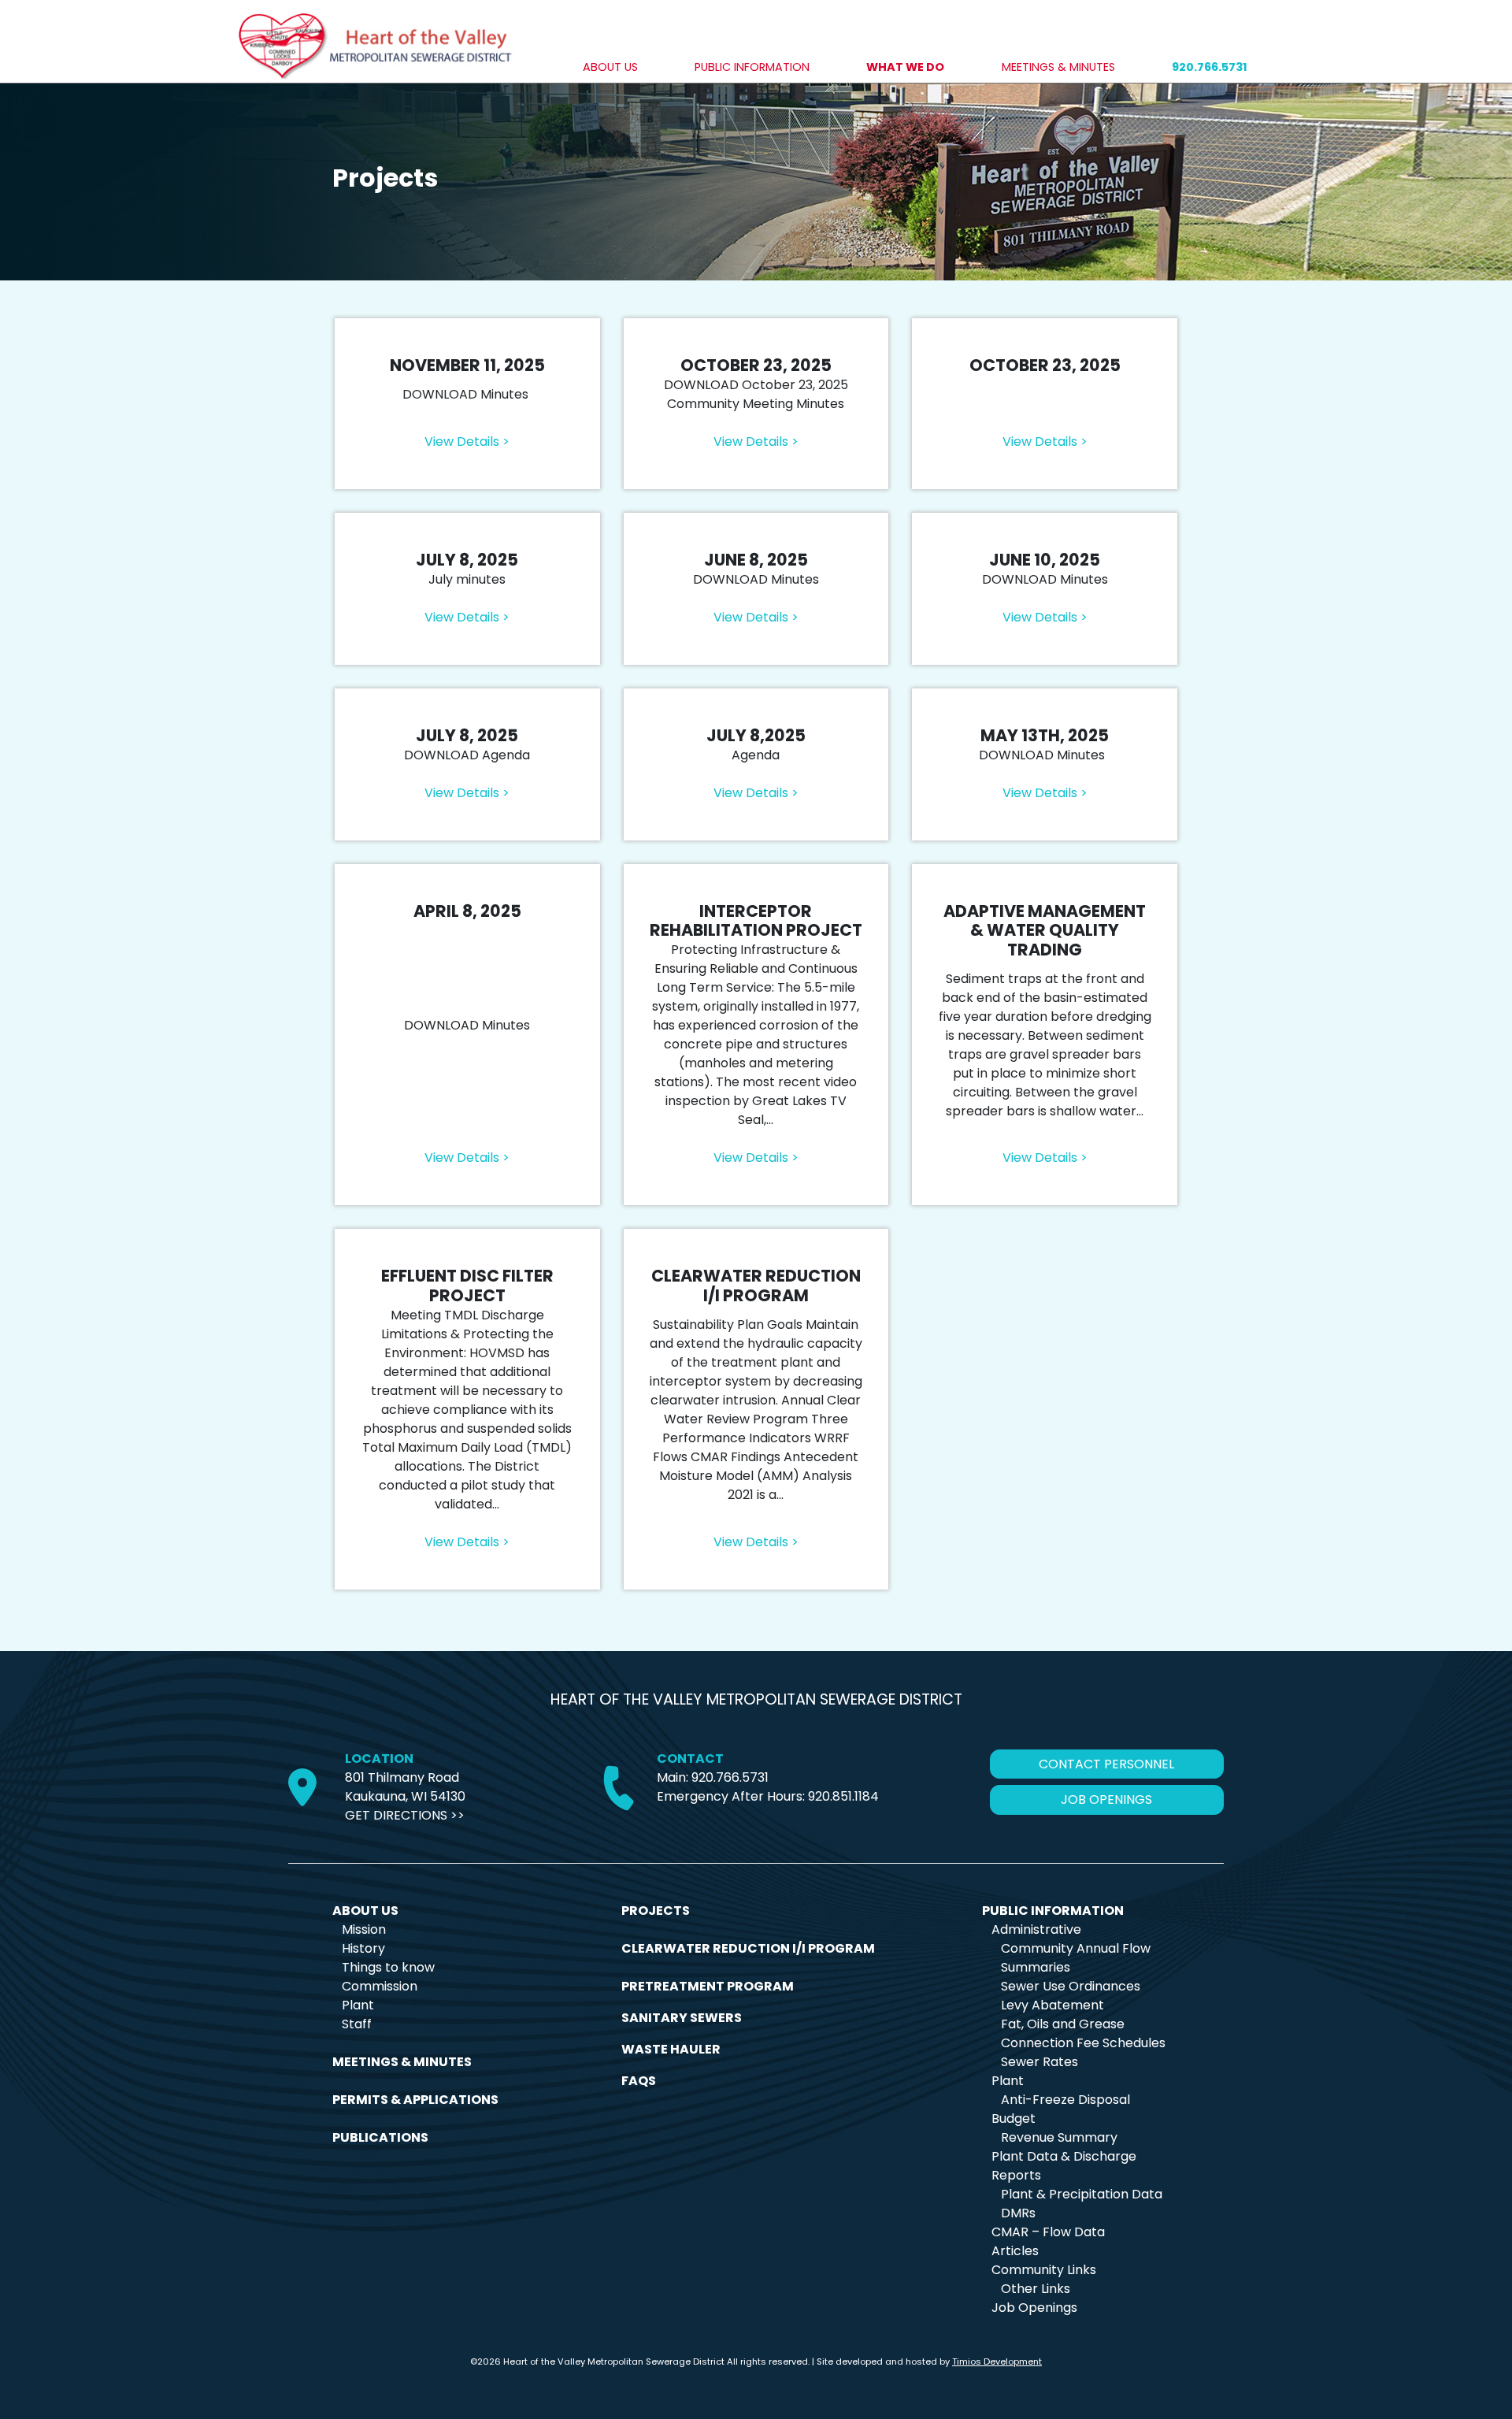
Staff (357, 2024)
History (363, 1948)
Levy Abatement (1052, 2005)
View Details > (467, 442)
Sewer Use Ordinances (1071, 1986)
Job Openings (1034, 2308)
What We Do (905, 67)
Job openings (1106, 1799)
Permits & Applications (415, 2100)
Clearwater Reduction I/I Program (748, 1948)
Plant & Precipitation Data (1082, 2194)
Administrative (1036, 1929)
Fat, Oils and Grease (1063, 2024)
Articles (1015, 2251)
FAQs (639, 2081)
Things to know (388, 1967)
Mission (364, 1929)
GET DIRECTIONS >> (405, 1815)
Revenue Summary (1059, 2137)
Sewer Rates (1039, 2062)
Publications (380, 2137)
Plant (358, 2005)
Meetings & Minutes (1058, 67)
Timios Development (997, 2361)
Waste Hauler (671, 2049)
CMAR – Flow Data (1048, 2232)
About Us (610, 67)
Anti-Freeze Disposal (1065, 2100)
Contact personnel (1106, 1764)
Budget (1014, 2118)
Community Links (1044, 2270)
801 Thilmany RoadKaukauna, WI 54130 (405, 1787)
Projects (656, 1911)
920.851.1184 (843, 1796)
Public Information (752, 67)
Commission (380, 1986)
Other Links (1036, 2289)
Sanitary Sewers (682, 2018)
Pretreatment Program (708, 1986)
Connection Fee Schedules (1083, 2043)
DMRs (1018, 2213)
